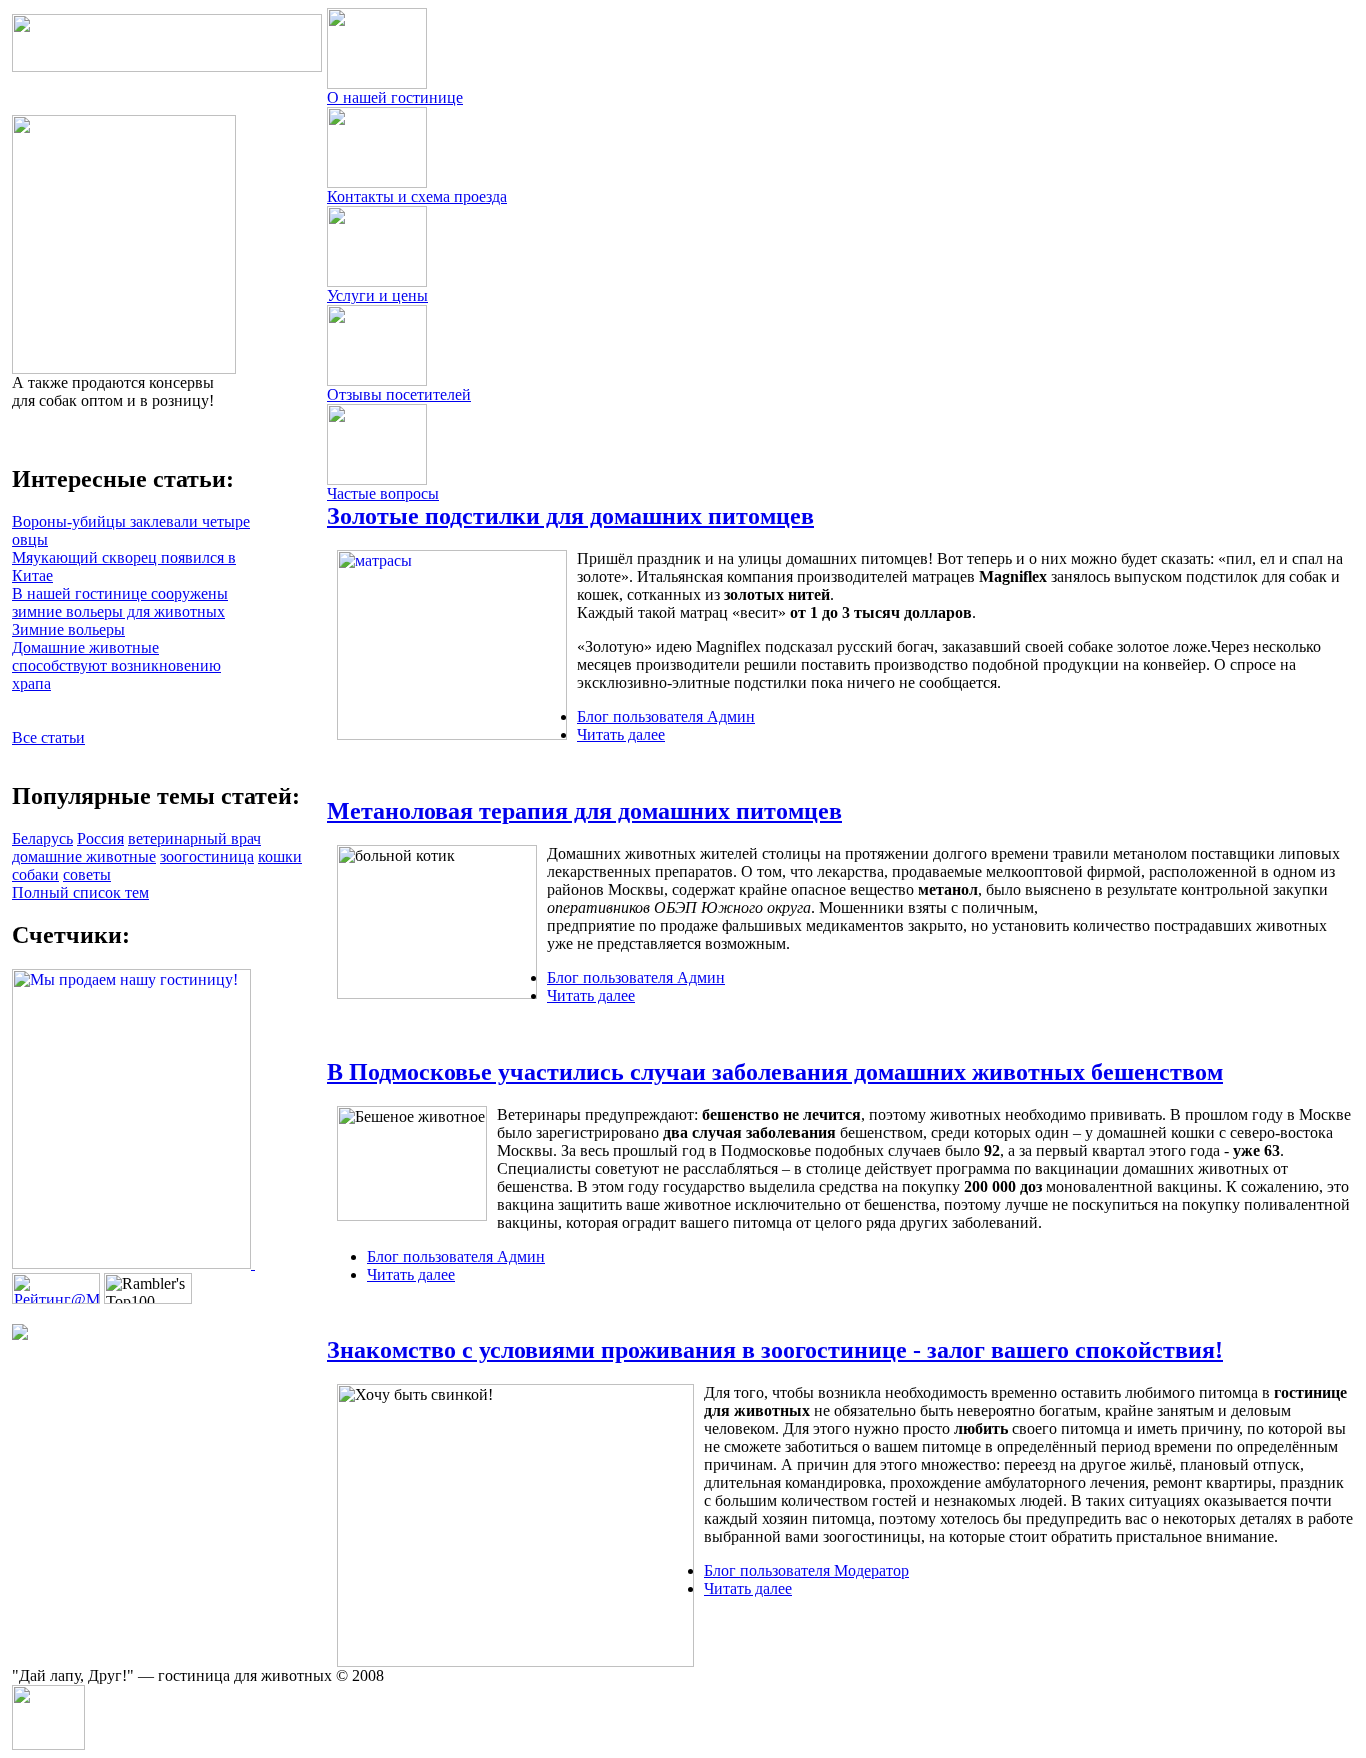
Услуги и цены (377, 295)
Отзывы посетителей (399, 394)
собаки (35, 874)
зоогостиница (207, 856)
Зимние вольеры (68, 629)
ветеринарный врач (194, 838)
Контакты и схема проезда (417, 196)
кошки (280, 856)
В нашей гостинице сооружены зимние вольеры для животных (120, 602)
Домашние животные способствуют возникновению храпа (116, 665)
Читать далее (621, 734)
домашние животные (84, 856)
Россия (100, 838)
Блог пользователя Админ (666, 716)
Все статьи (48, 737)
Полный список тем (80, 892)
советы (87, 874)
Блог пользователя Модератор (806, 1570)
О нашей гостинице (395, 97)
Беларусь (42, 838)
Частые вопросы (383, 493)
